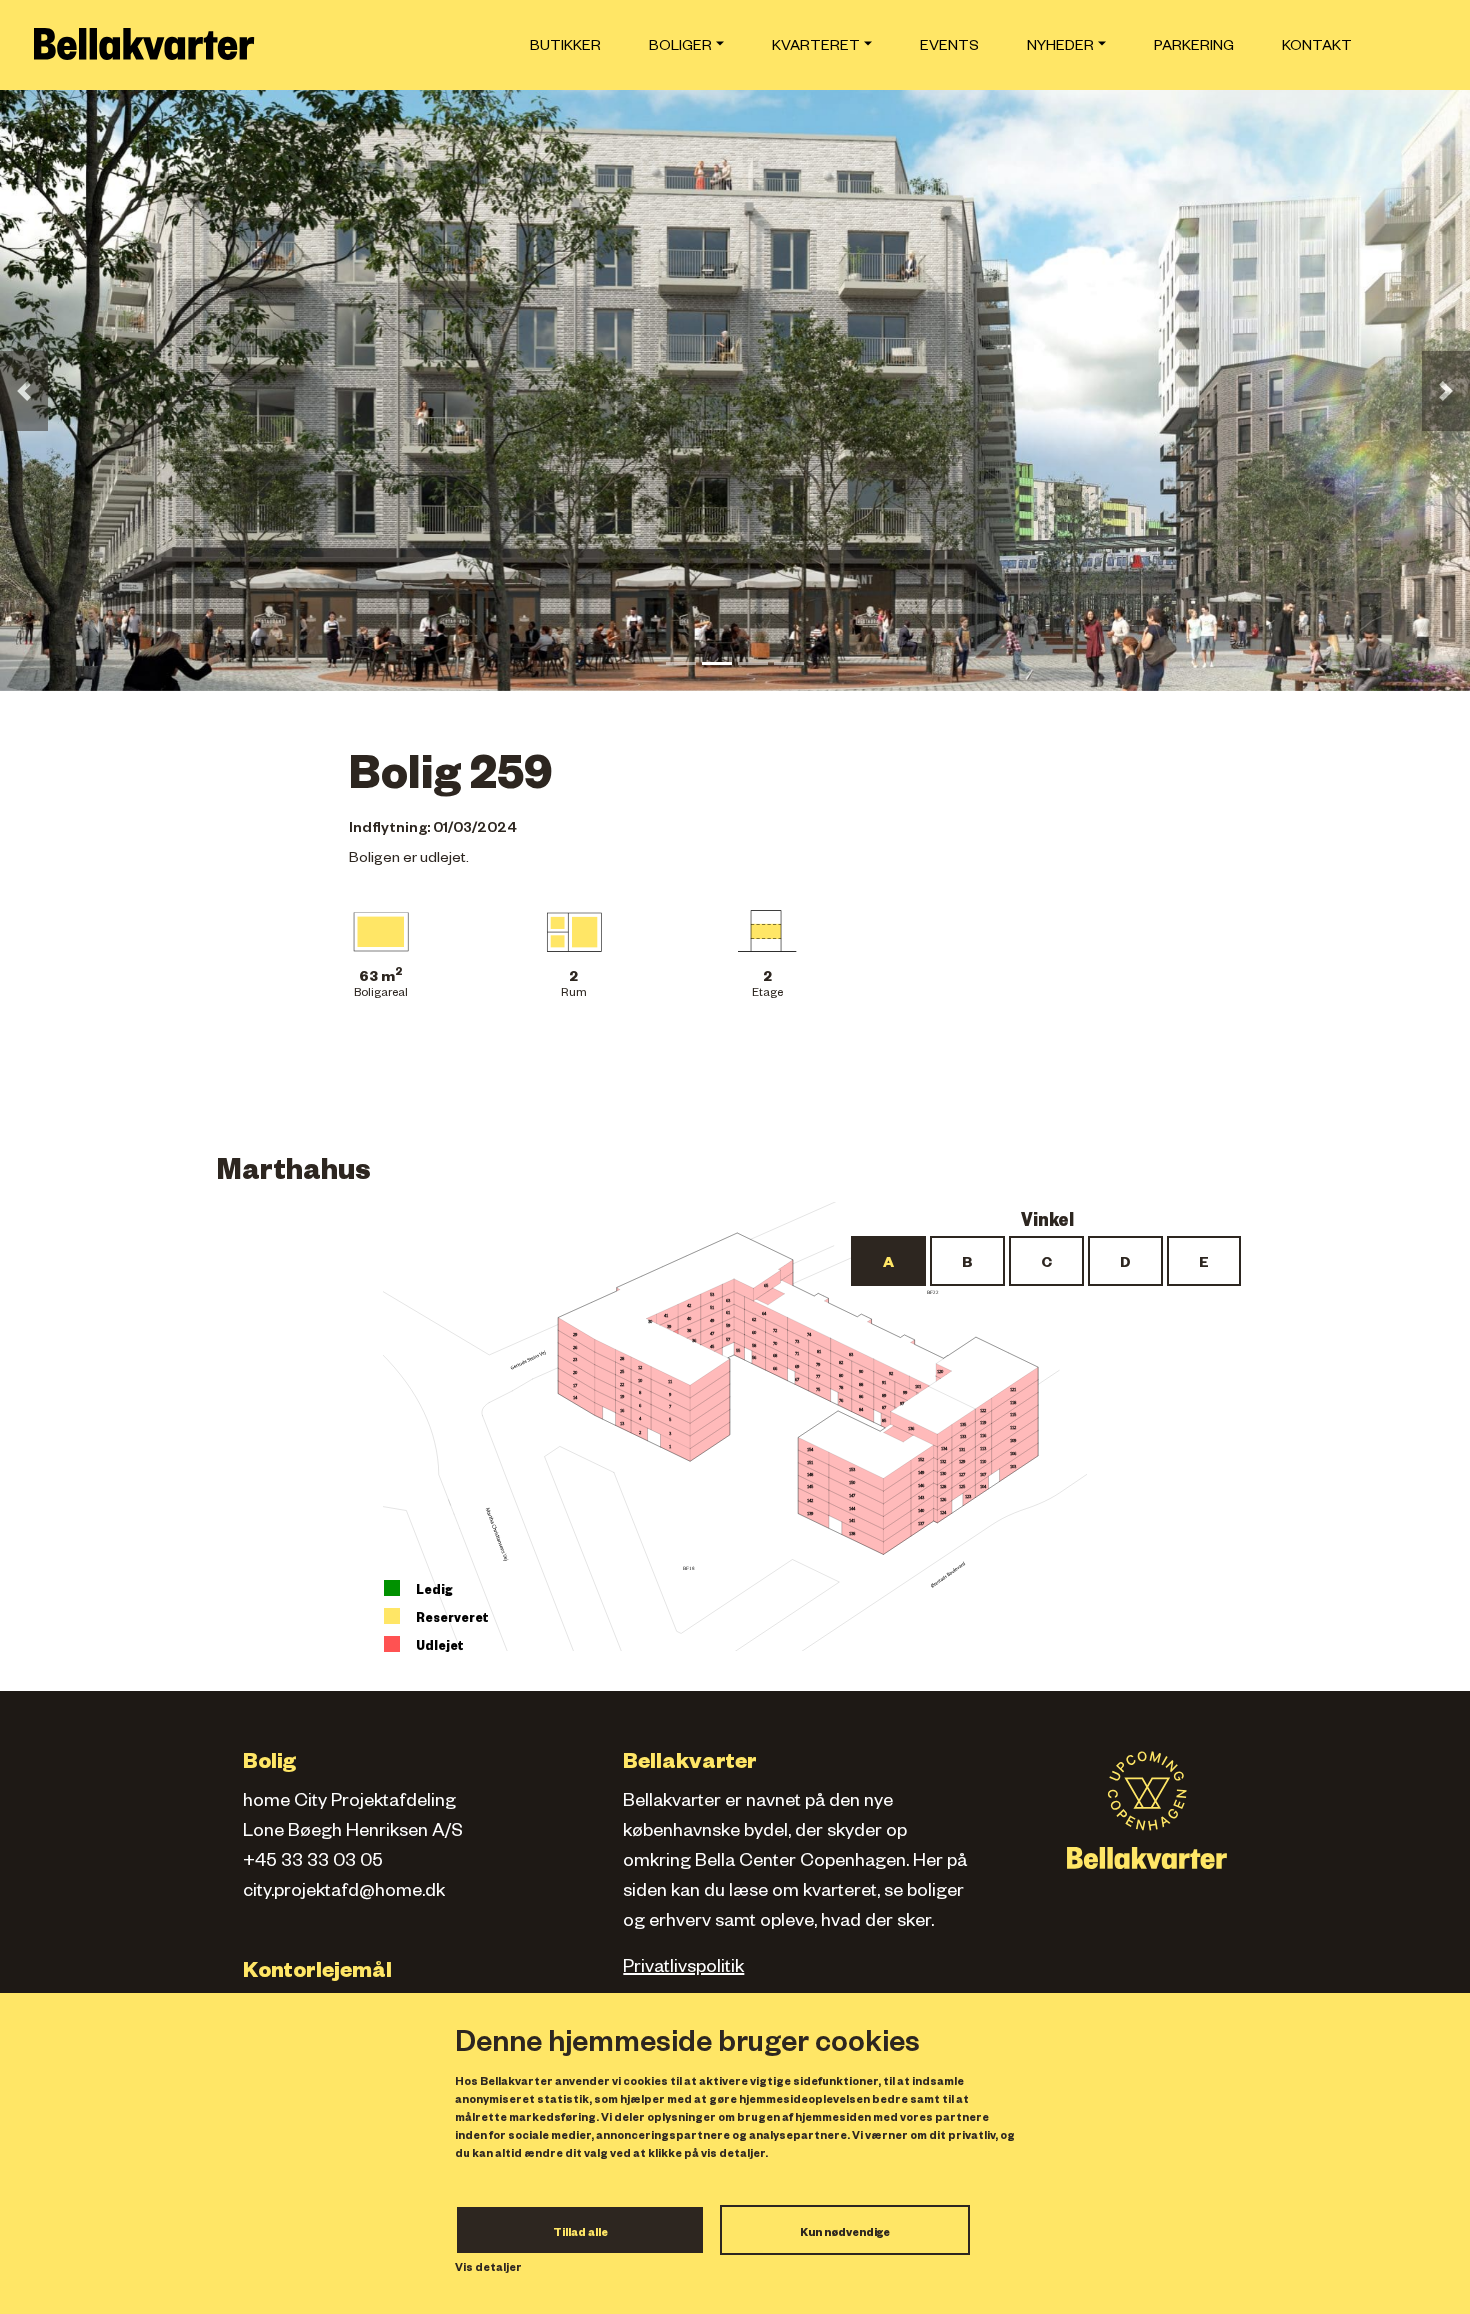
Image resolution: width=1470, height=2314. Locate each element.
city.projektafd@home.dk (344, 1893)
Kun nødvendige (845, 2234)
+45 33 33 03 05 (313, 1863)
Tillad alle (580, 2234)
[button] (24, 391)
